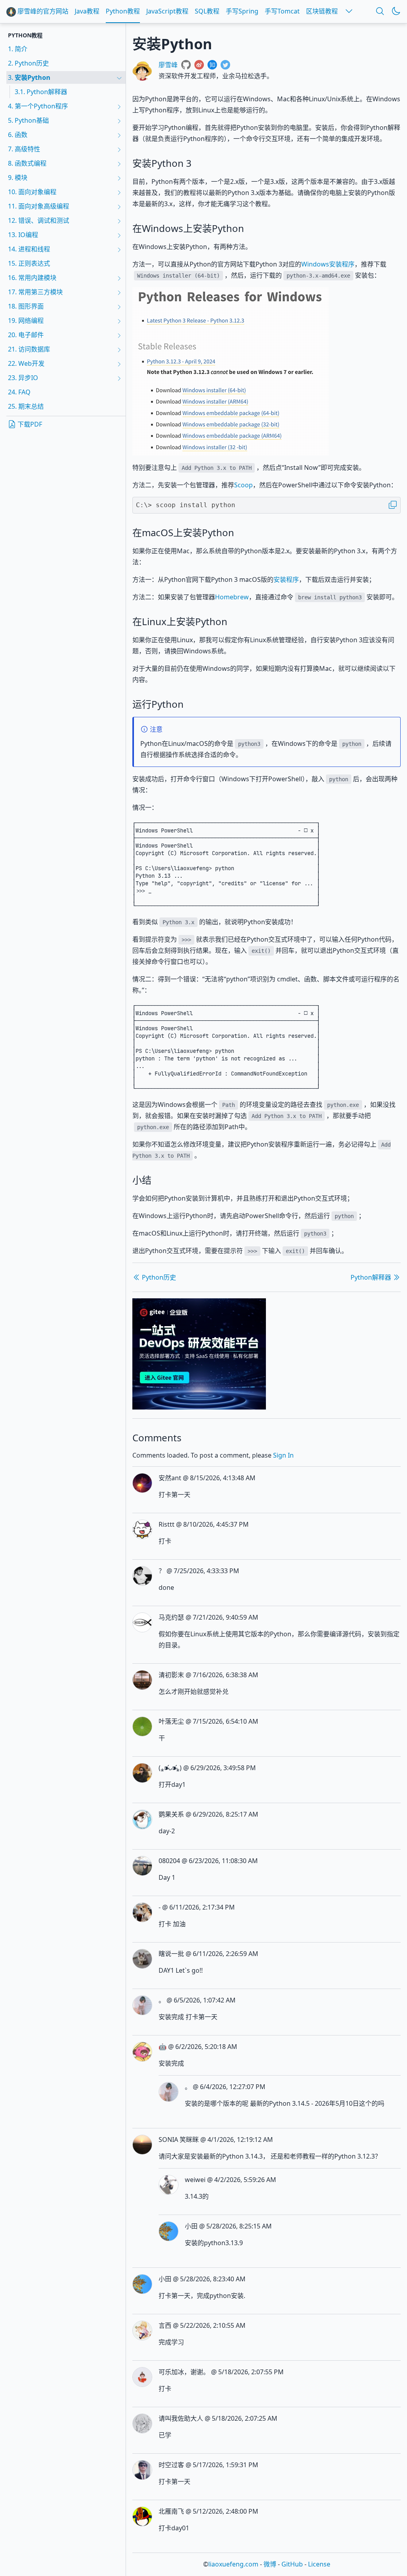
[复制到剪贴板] (393, 505)
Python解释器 (372, 1277)
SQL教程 (207, 11)
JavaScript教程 (167, 11)
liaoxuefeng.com (233, 2564)
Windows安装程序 (328, 264)
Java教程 (87, 11)
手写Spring (242, 11)
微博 (270, 2564)
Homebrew (232, 597)
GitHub (292, 2564)
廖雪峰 (168, 65)
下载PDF (29, 424)
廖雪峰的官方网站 (42, 11)
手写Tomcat (282, 11)
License (319, 2564)
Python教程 (123, 11)
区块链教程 (322, 11)
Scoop (243, 485)
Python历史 (158, 1277)
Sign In (283, 1455)
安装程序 (286, 579)
